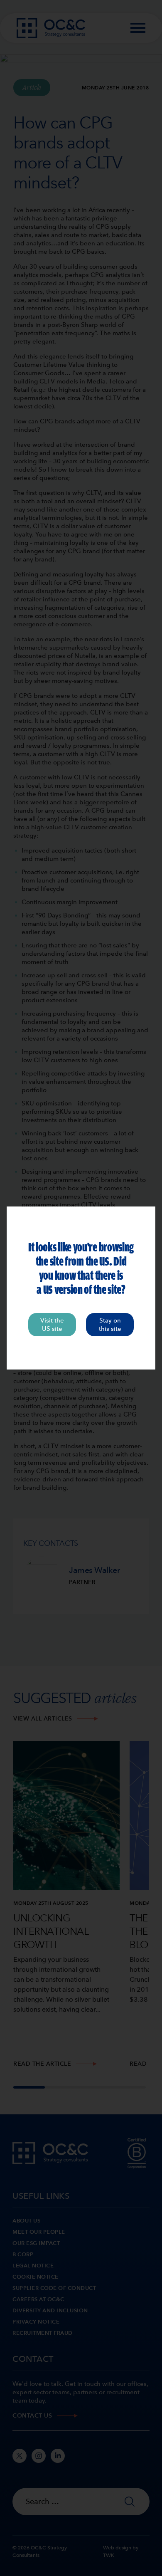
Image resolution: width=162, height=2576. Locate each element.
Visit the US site (52, 1325)
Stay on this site (110, 1325)
